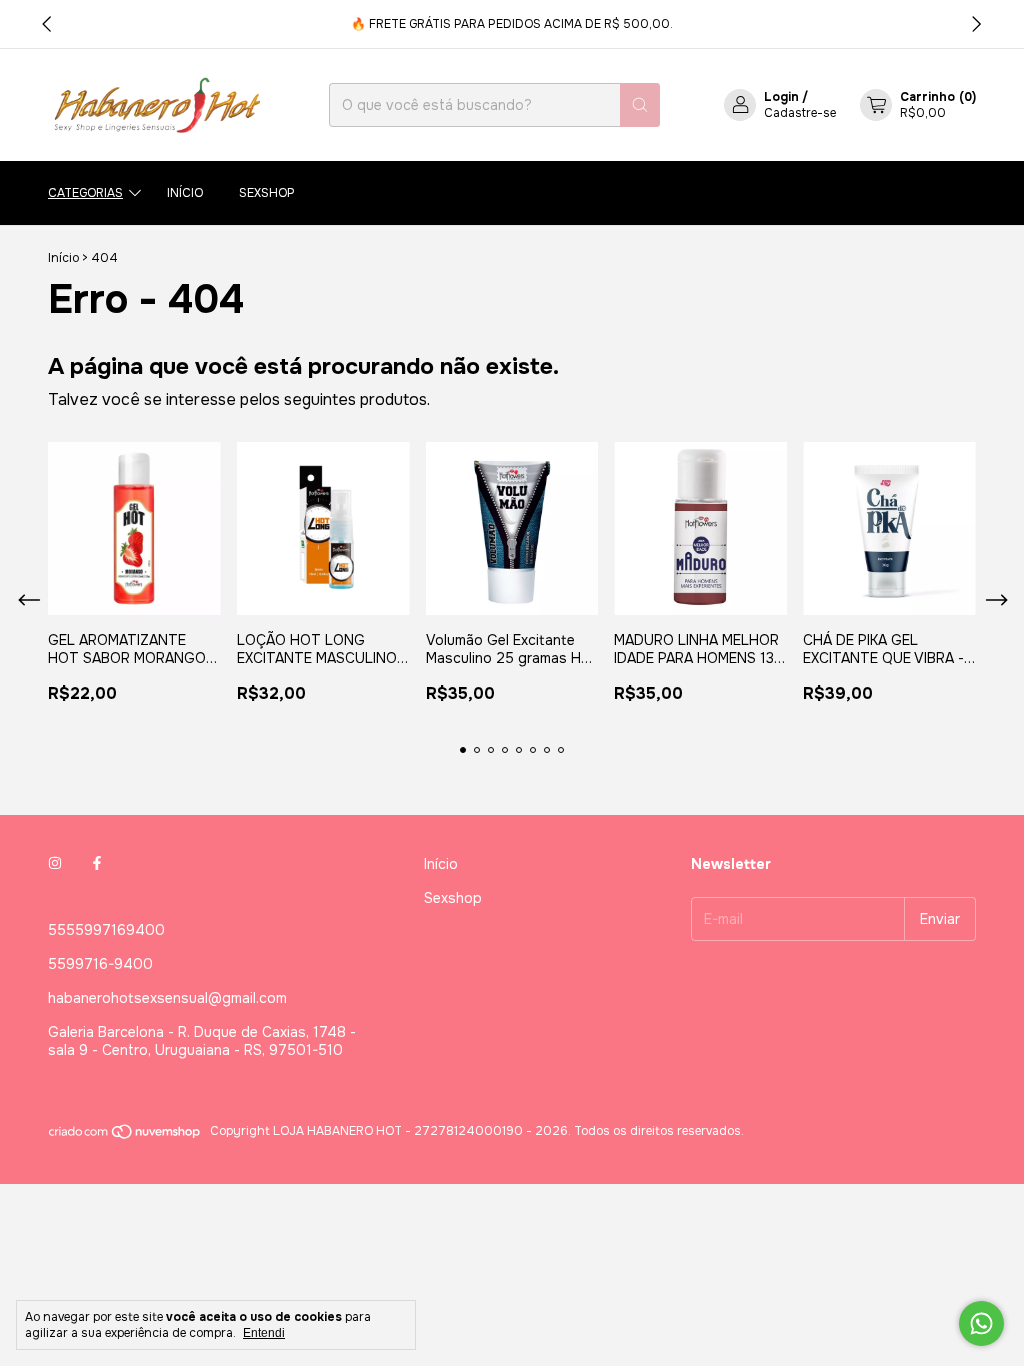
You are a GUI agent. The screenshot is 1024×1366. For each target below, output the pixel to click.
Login (781, 97)
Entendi (264, 1333)
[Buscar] (640, 105)
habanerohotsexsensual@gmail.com (167, 998)
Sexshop (267, 193)
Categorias (85, 193)
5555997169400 (106, 930)
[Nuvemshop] (125, 1136)
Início (185, 193)
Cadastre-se (800, 113)
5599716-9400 (100, 964)
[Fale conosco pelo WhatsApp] (981, 1323)
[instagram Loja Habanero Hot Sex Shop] (55, 864)
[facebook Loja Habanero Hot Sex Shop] (97, 864)
